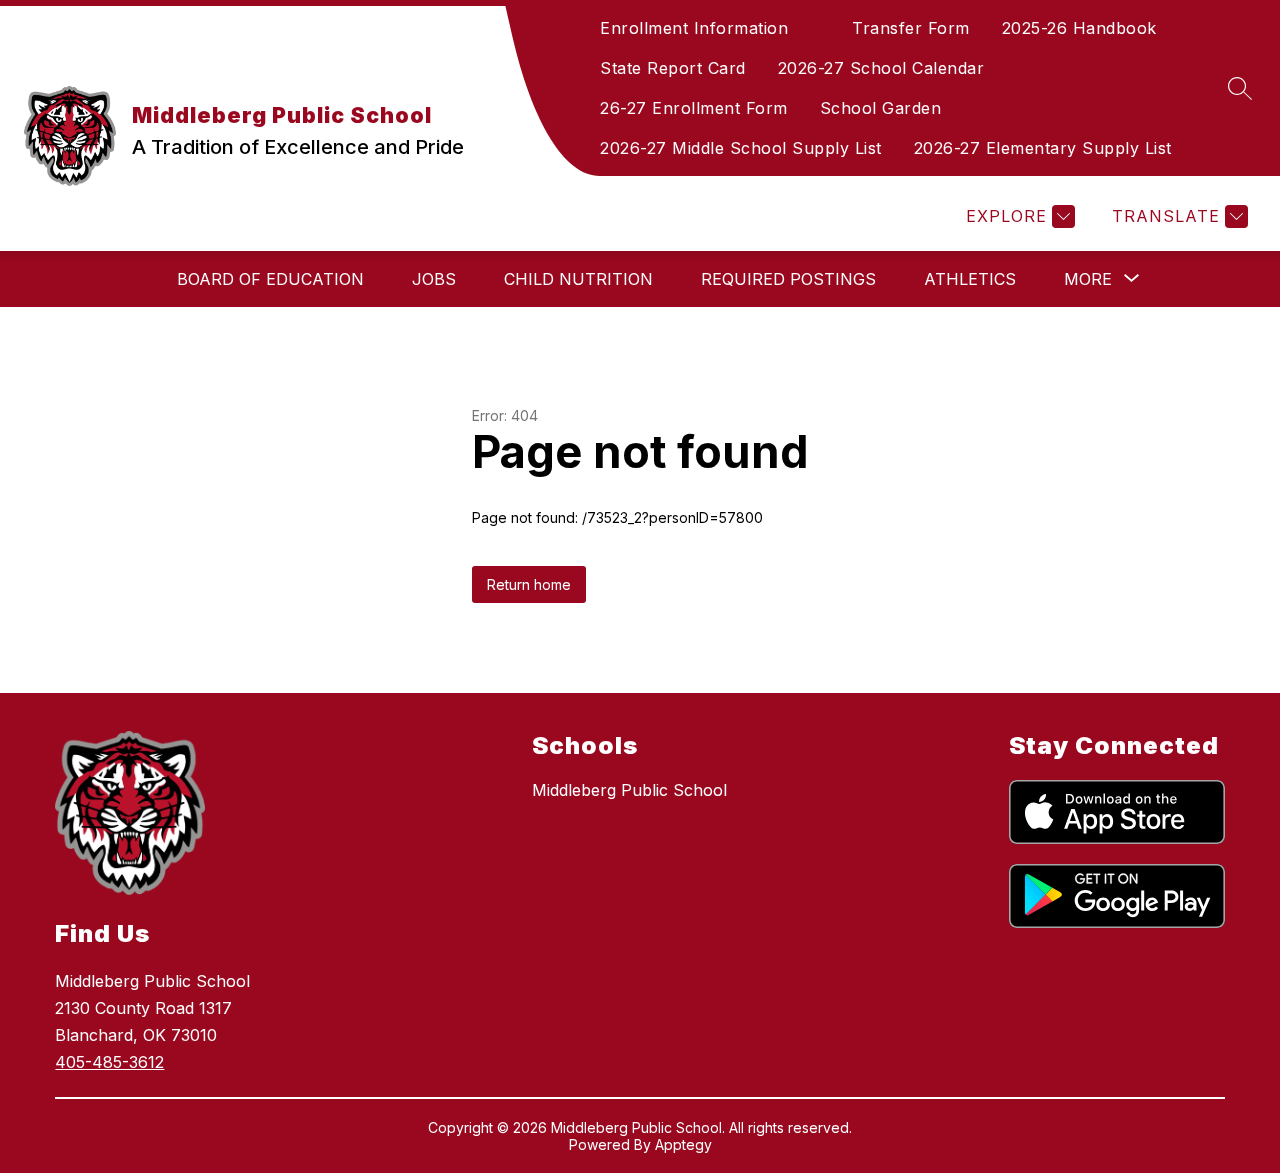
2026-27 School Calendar (881, 68)
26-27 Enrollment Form (694, 108)
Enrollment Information (694, 28)
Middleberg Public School (629, 790)
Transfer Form (911, 28)
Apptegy (683, 1144)
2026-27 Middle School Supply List (741, 148)
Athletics (970, 279)
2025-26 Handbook (1079, 28)
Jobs (434, 279)
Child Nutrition (578, 279)
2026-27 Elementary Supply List (1043, 148)
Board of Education (270, 279)
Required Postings (788, 279)
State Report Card (673, 68)
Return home (529, 584)
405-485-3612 (109, 1062)
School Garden (881, 108)
